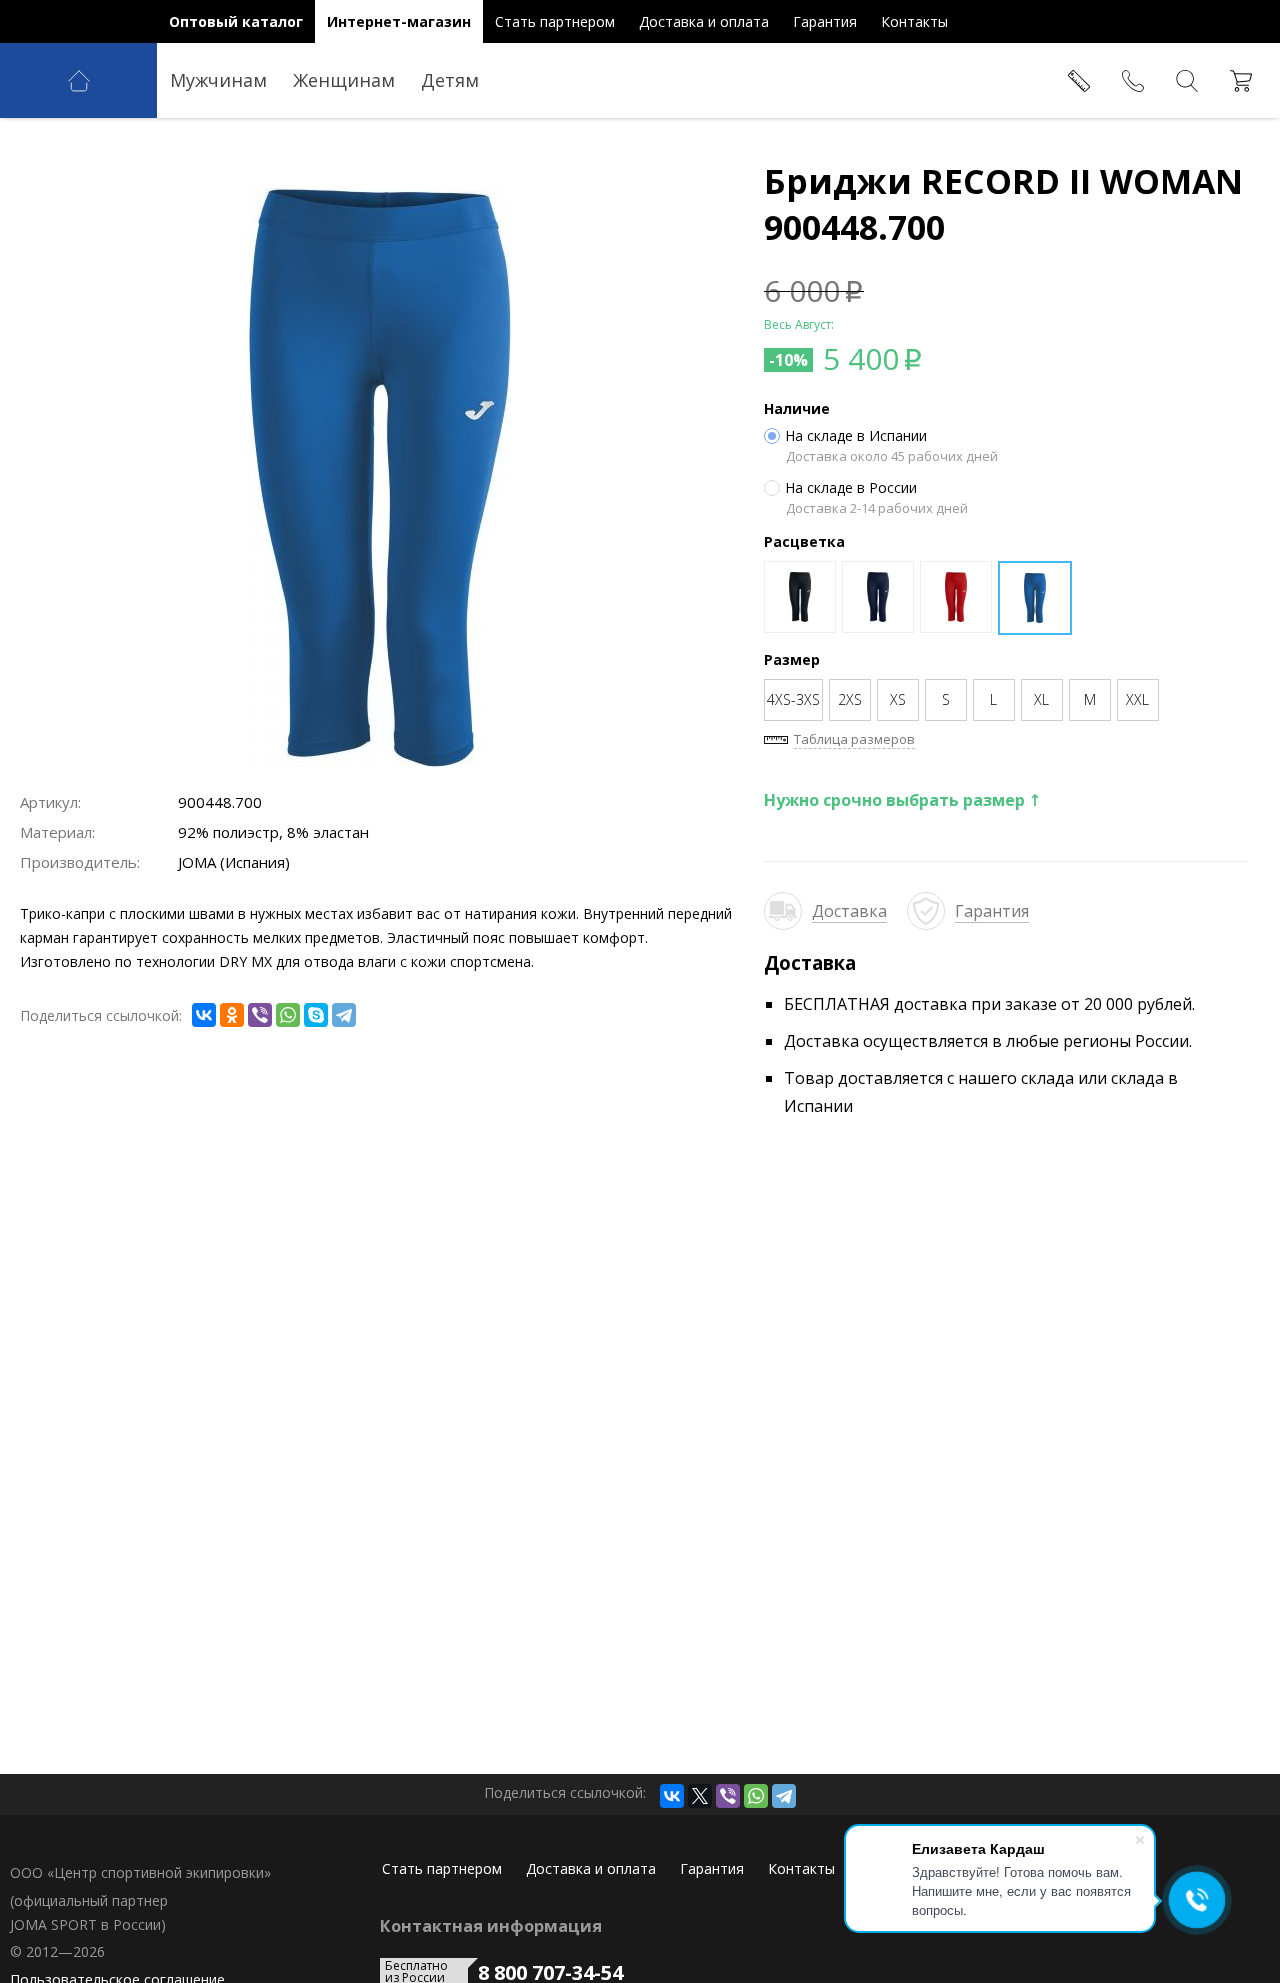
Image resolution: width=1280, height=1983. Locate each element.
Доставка (849, 911)
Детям (450, 80)
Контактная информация (491, 1926)
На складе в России (851, 488)
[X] (700, 1796)
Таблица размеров (854, 739)
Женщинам (344, 80)
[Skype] (316, 1015)
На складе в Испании (856, 436)
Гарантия (992, 911)
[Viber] (260, 1015)
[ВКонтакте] (204, 1015)
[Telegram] (344, 1015)
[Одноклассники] (232, 1015)
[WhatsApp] (288, 1015)
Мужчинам (218, 80)
